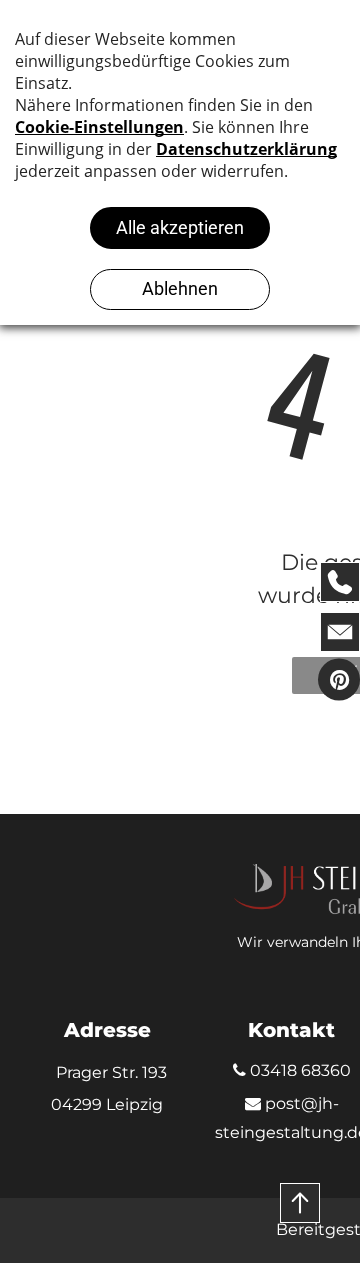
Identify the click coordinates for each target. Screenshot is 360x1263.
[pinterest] (339, 681)
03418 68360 (298, 1070)
